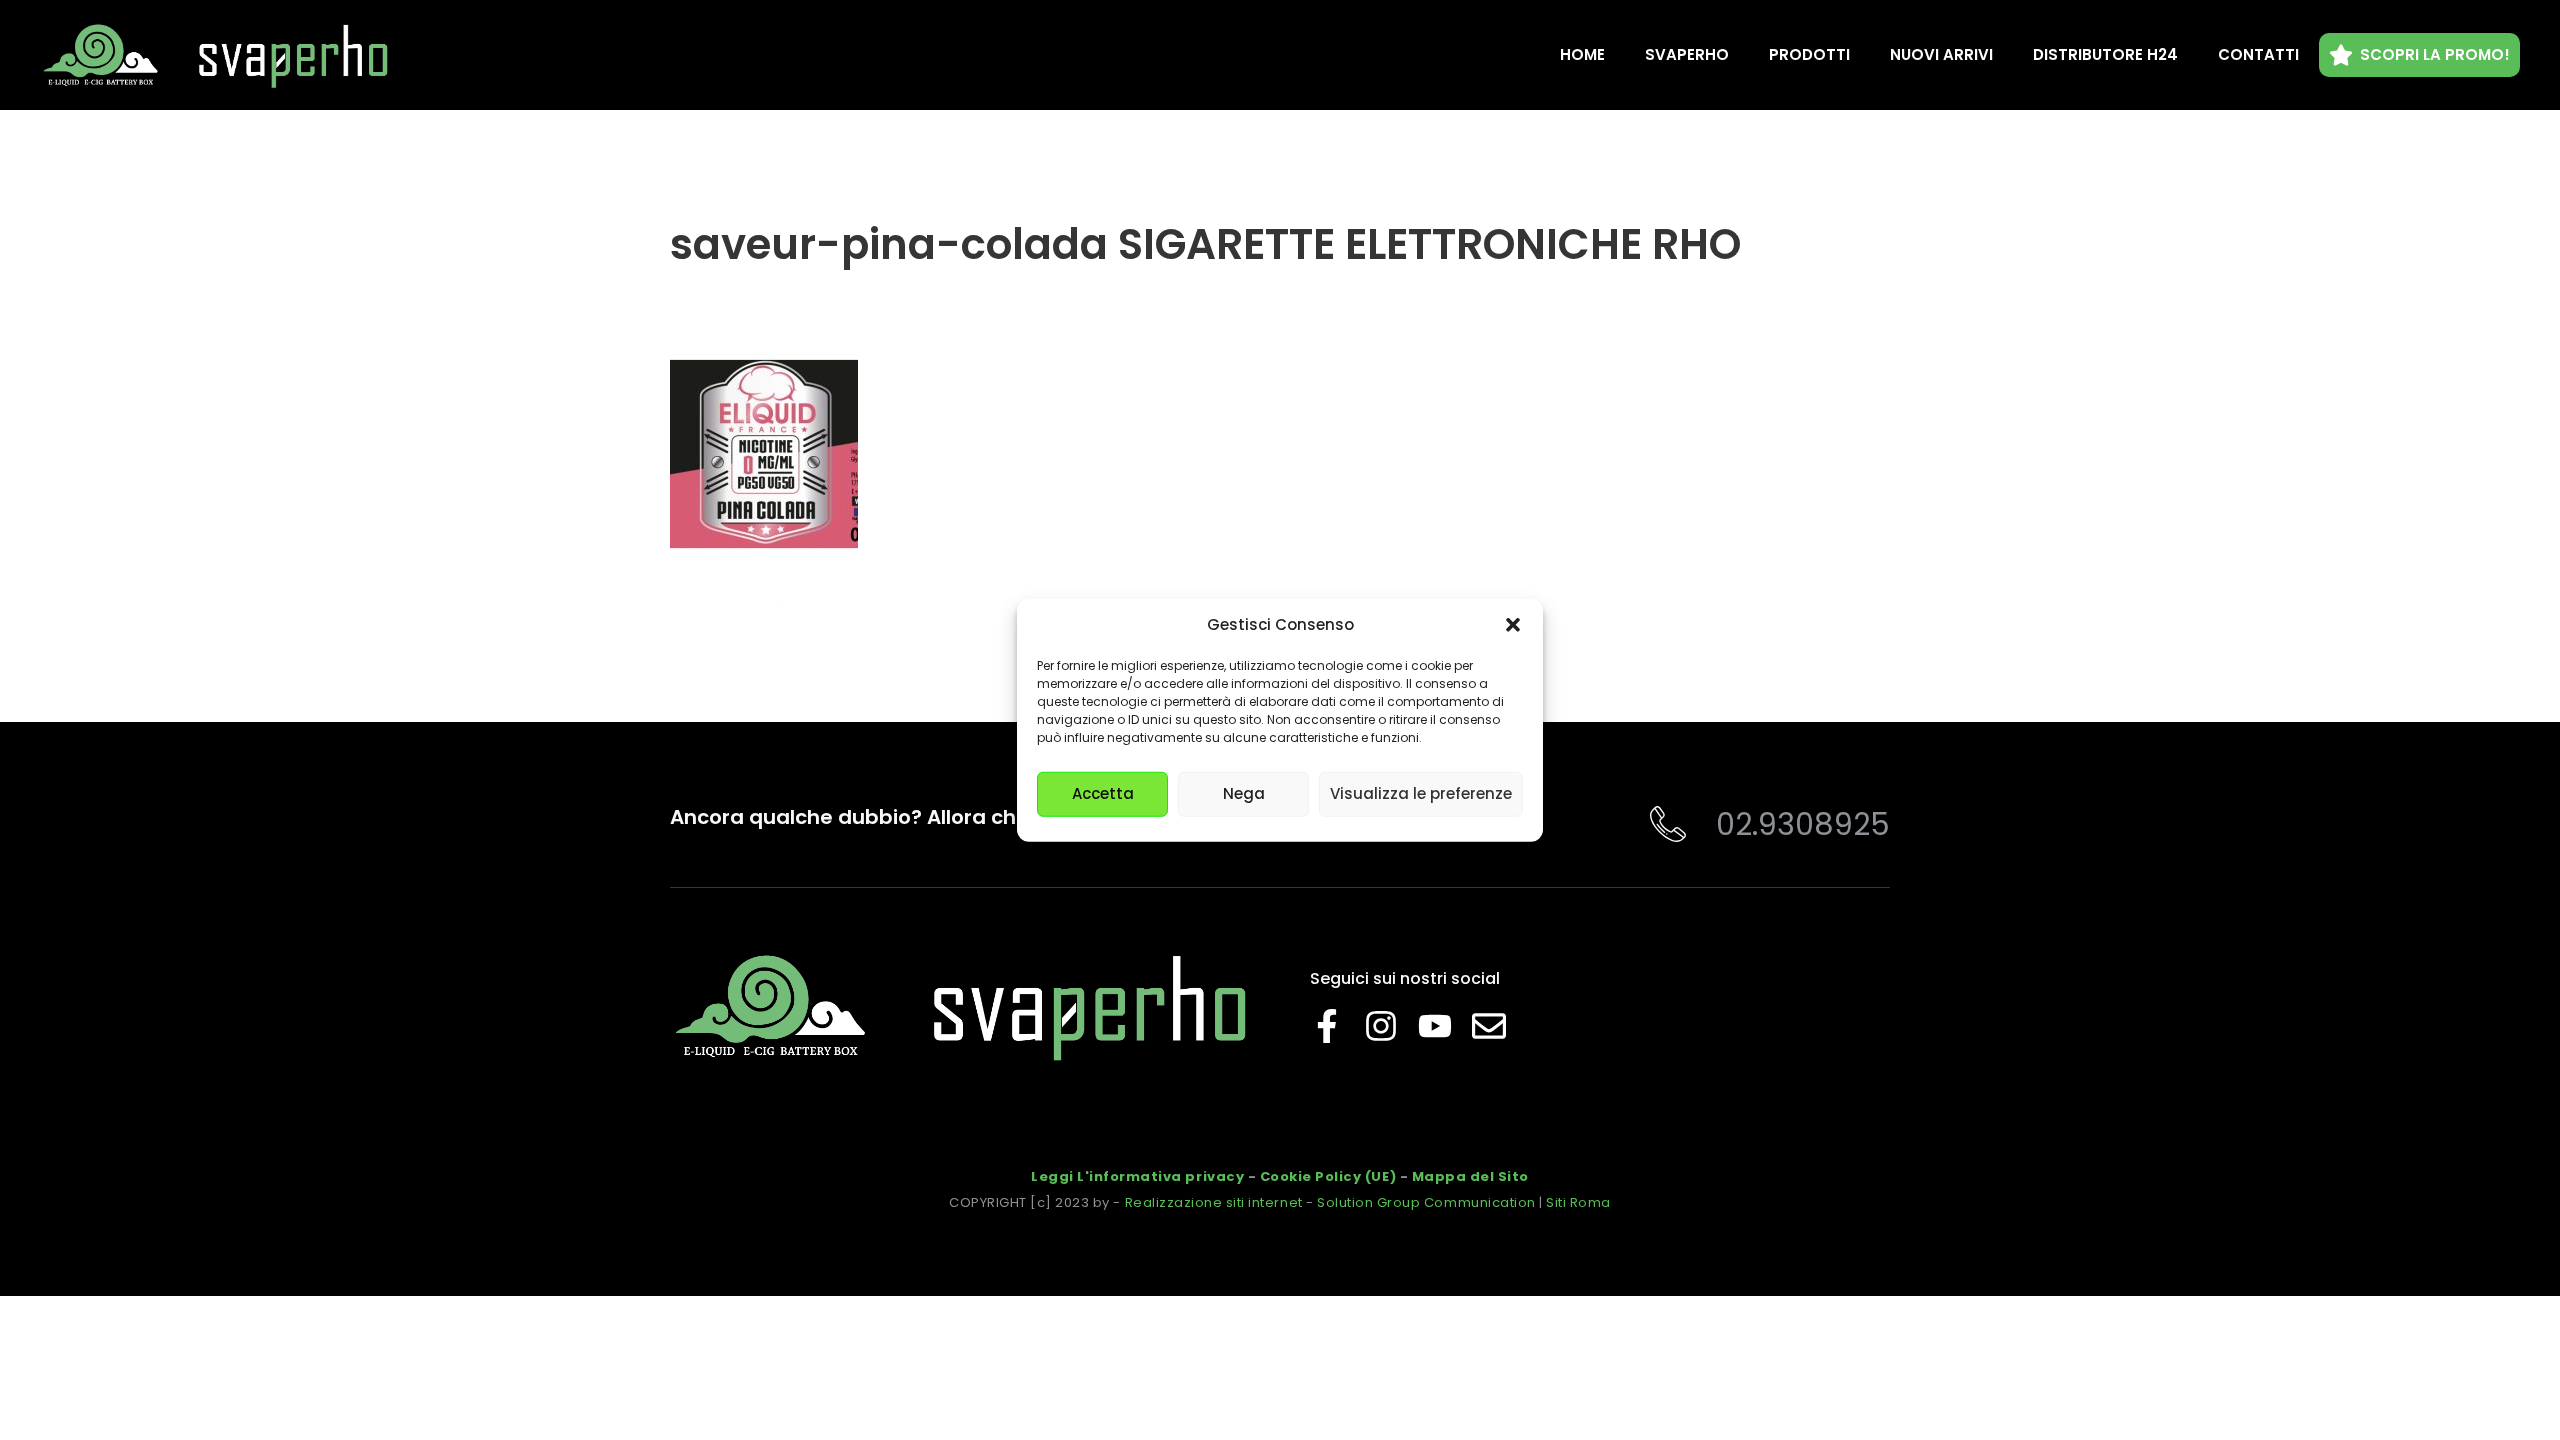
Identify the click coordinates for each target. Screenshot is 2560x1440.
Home (1582, 54)
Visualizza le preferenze (1421, 793)
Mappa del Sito (1470, 1176)
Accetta (1103, 793)
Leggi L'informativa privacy (1137, 1176)
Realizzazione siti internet (1214, 1202)
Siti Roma (1578, 1202)
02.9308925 (1803, 824)
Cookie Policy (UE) (1328, 1176)
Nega (1244, 793)
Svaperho (1687, 54)
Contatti (2258, 54)
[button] (1513, 625)
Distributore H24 (2105, 54)
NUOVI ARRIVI (1941, 54)
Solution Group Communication (1426, 1202)
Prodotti (1809, 54)
